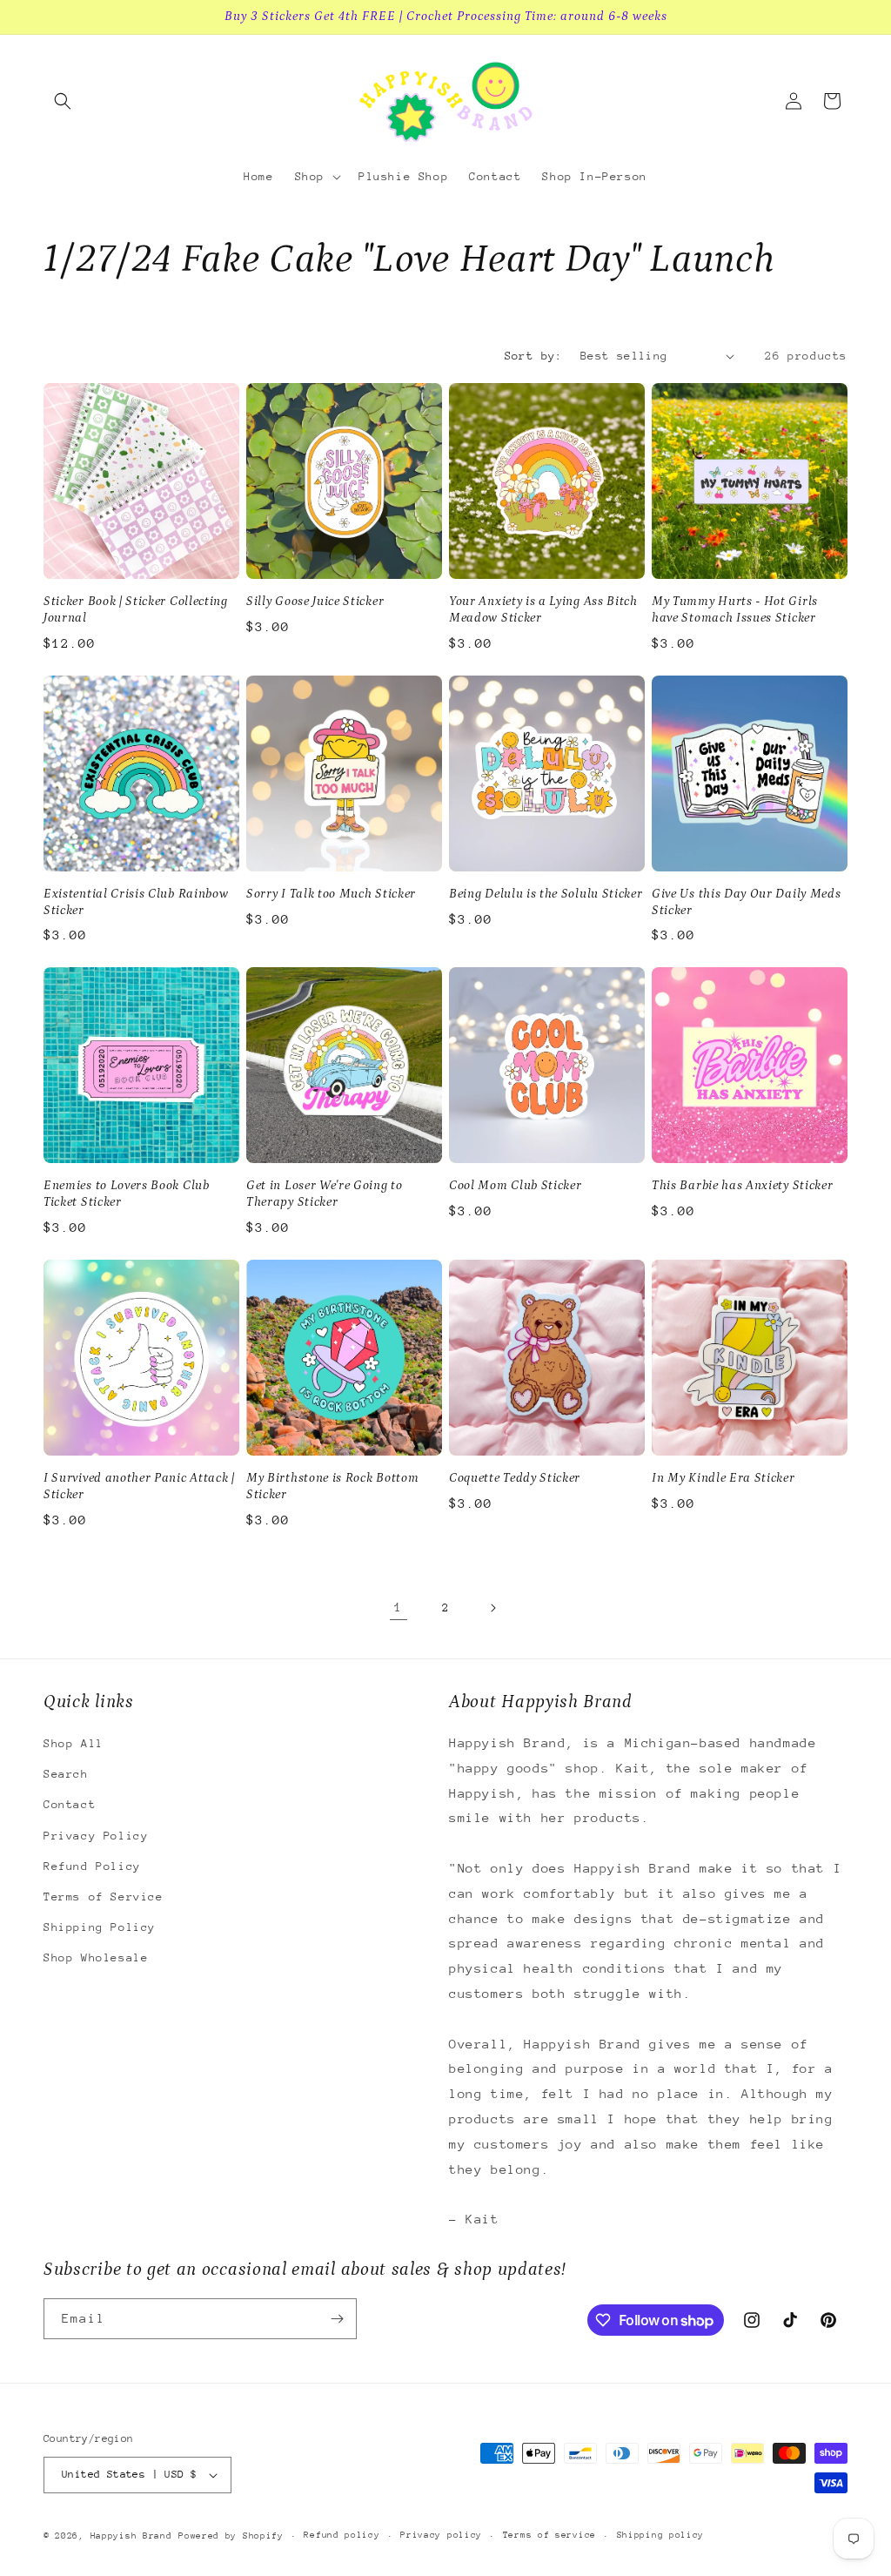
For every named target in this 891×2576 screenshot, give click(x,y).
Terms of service (549, 2535)
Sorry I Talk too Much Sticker (331, 894)
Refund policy (342, 2535)
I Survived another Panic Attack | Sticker (139, 1486)
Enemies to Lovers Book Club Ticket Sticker (127, 1194)
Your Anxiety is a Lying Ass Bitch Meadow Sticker (543, 609)
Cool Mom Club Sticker (516, 1185)
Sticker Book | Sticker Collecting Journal (136, 609)
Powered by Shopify (231, 2536)
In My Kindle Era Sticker (724, 1478)
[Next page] (492, 1608)
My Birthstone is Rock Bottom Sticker (332, 1486)
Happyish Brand (131, 2536)
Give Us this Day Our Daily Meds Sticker (746, 902)
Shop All (74, 1743)
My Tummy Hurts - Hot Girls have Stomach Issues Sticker (735, 609)
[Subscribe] (337, 2319)
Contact (70, 1804)
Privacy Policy (96, 1836)
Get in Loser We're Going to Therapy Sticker (325, 1194)
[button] (63, 101)
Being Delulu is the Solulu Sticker (546, 894)
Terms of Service (104, 1897)
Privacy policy (441, 2535)
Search (66, 1774)
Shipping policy (661, 2535)
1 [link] (399, 1607)
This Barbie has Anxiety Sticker (742, 1185)
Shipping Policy (100, 1927)
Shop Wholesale (96, 1957)
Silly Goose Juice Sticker (315, 601)
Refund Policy (92, 1866)
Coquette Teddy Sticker (515, 1478)
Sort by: (534, 356)
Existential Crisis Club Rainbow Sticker (136, 902)
